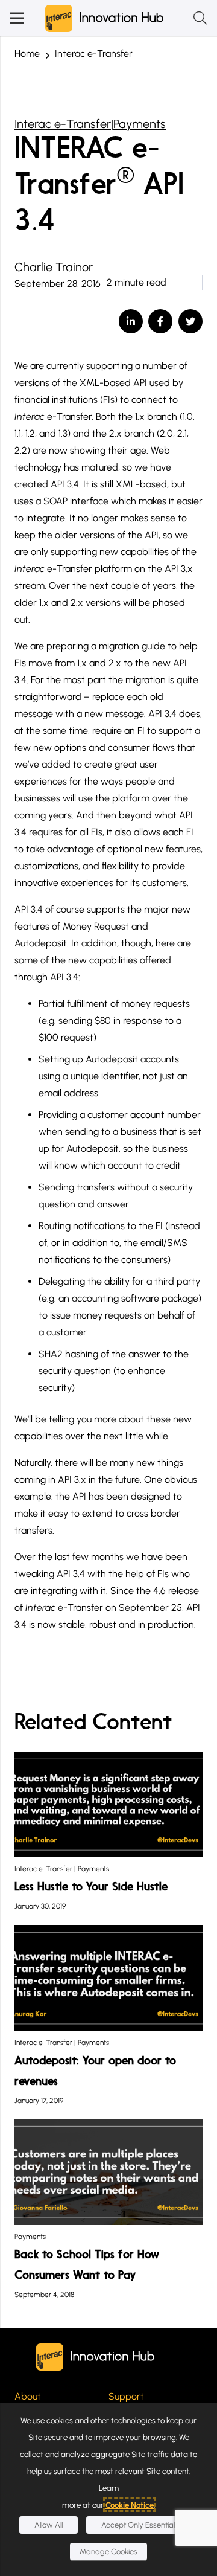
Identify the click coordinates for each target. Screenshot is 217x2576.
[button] (17, 18)
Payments (140, 124)
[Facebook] (160, 321)
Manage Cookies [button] (108, 2552)
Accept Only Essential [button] (138, 2525)
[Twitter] (190, 321)
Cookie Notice (130, 2505)
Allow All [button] (49, 2525)
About (28, 2396)
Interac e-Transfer (94, 53)
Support (126, 2396)
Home (27, 53)
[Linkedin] (131, 321)
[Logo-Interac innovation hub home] (105, 18)
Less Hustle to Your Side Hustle (91, 1887)
